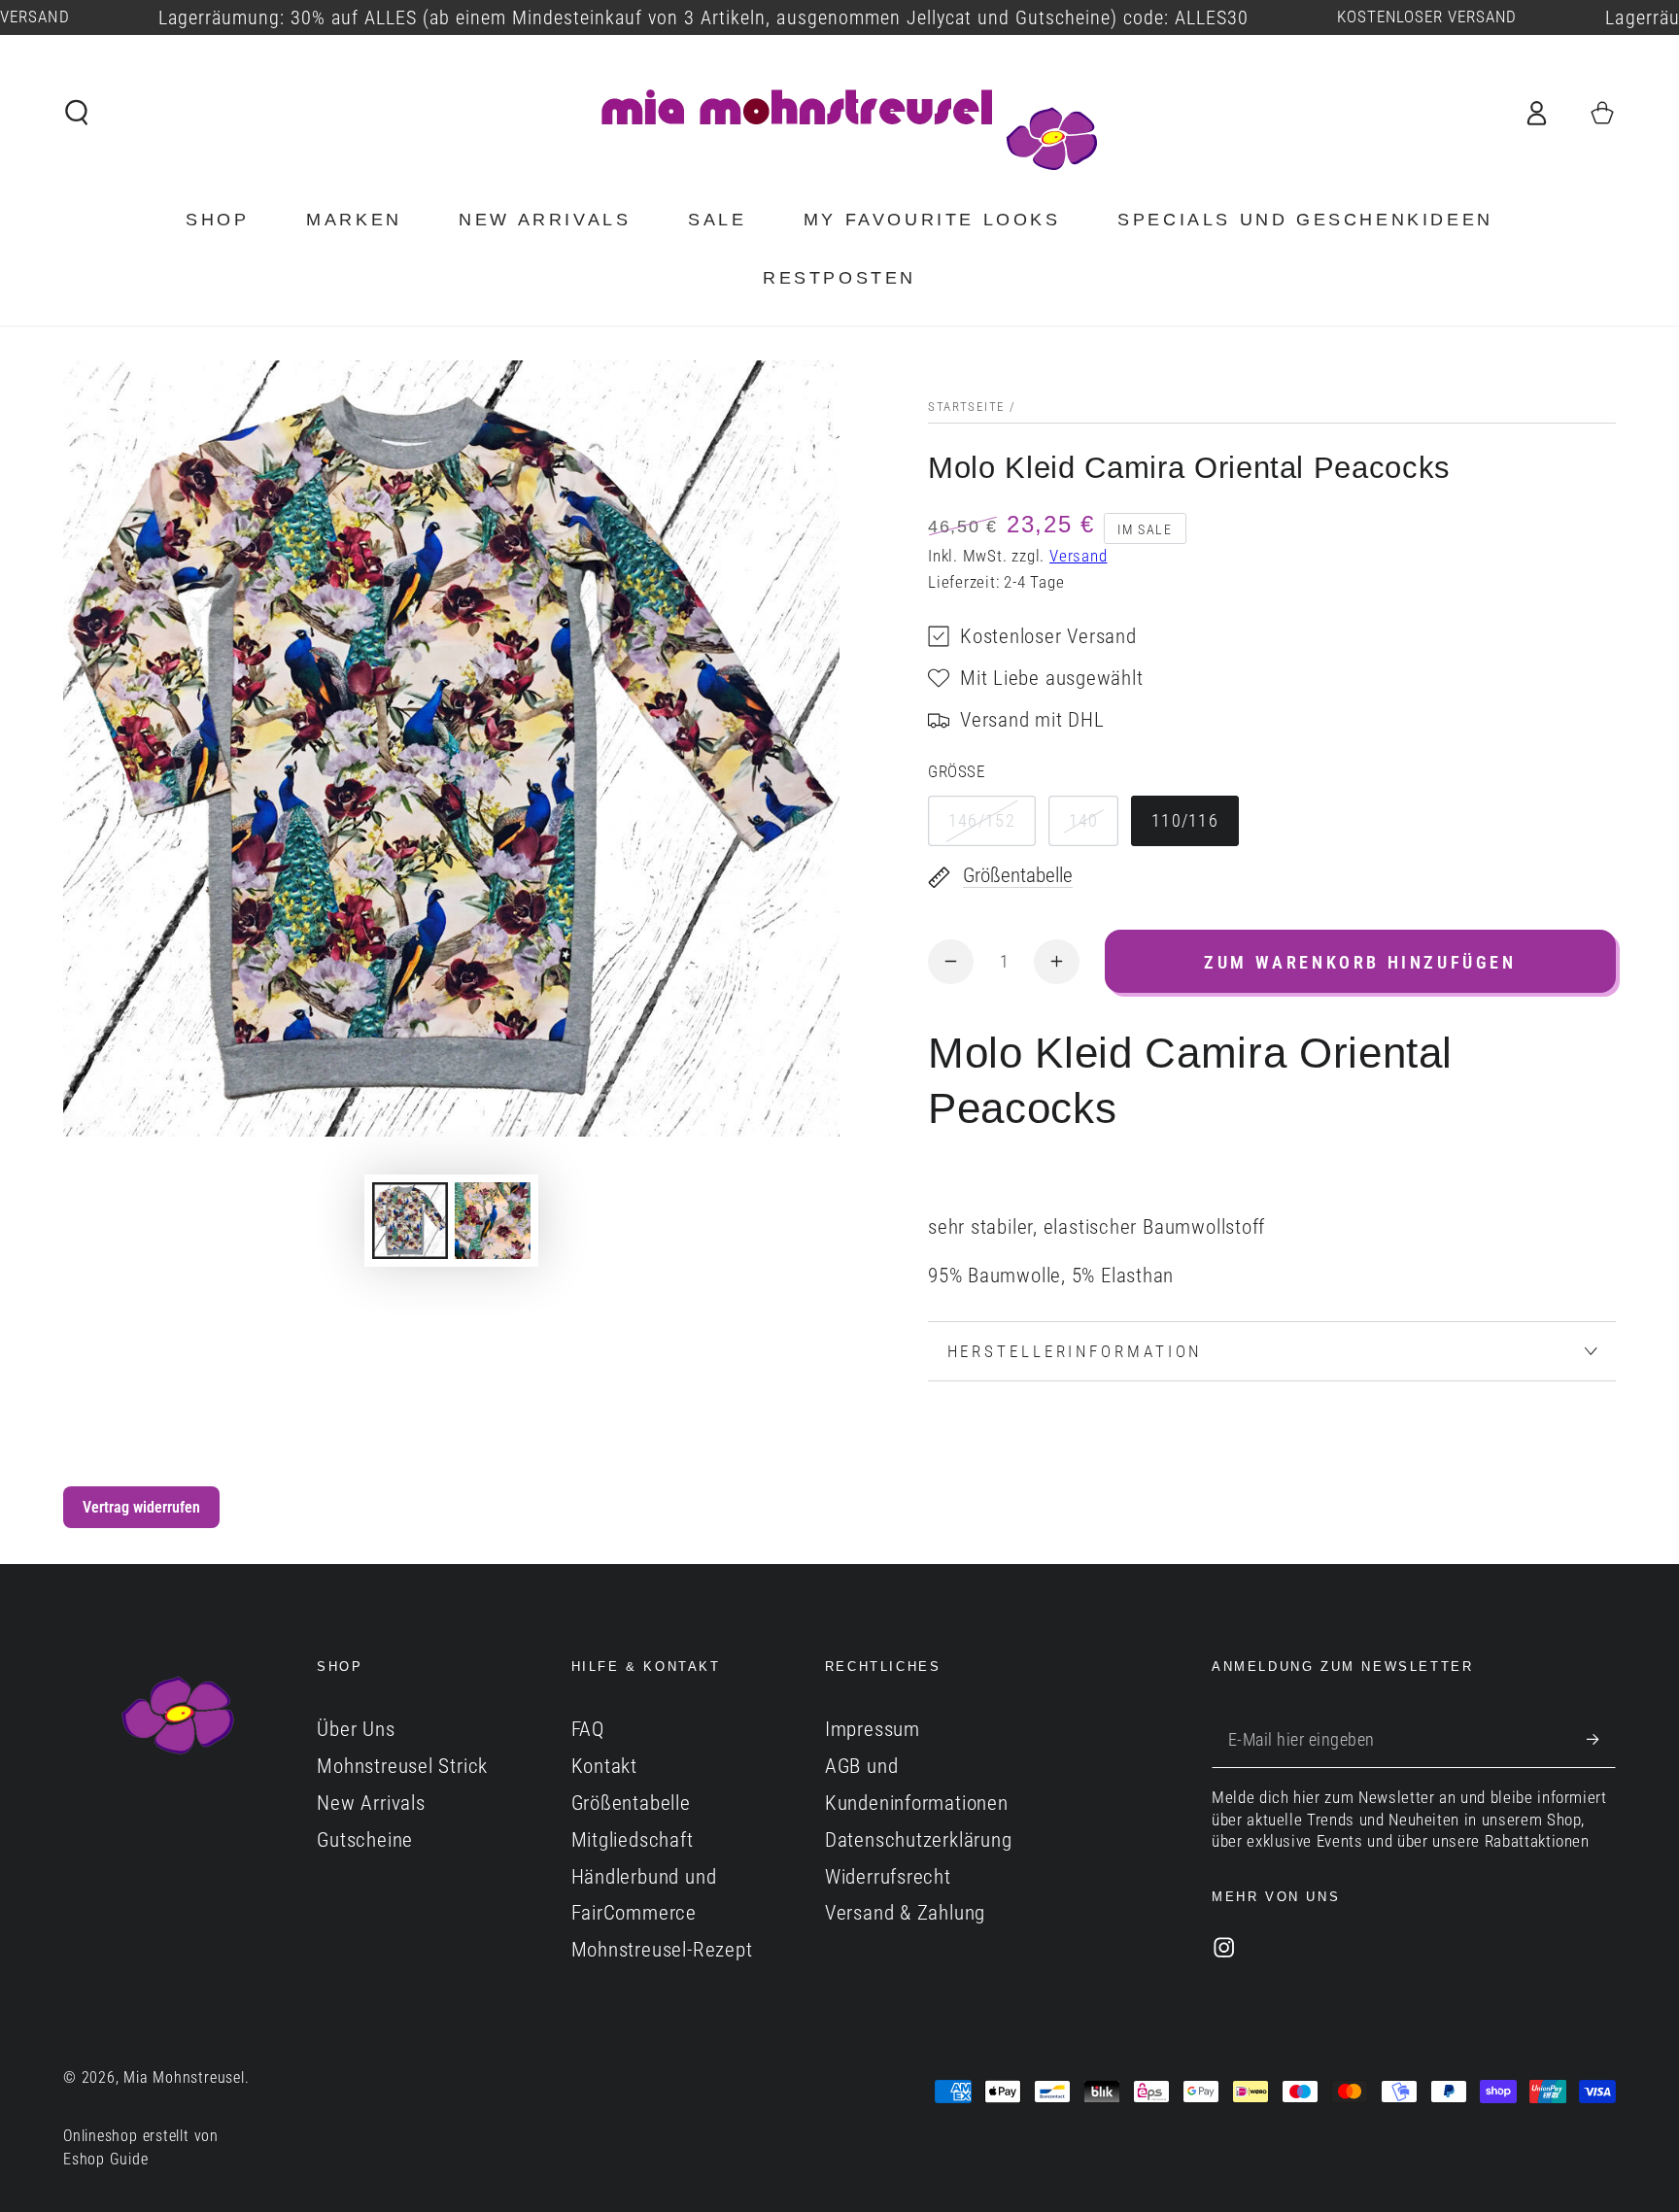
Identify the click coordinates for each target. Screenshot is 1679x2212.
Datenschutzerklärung (919, 1840)
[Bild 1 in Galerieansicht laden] (410, 1221)
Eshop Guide (106, 2160)
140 (1084, 820)
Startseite (966, 407)
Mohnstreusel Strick (402, 1766)
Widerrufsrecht (888, 1877)
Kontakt (604, 1766)
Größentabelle (631, 1803)
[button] (78, 112)
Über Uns (356, 1729)
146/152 (982, 820)
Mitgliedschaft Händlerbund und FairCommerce (644, 1877)
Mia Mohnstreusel (184, 2078)
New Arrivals (371, 1803)
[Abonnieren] (1601, 1738)
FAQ (588, 1729)
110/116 (1185, 820)
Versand (1078, 556)
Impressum (873, 1729)
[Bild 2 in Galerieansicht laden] (493, 1221)
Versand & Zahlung (905, 1913)
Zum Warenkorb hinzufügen (1360, 962)
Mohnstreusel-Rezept (662, 1950)
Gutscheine (365, 1840)
